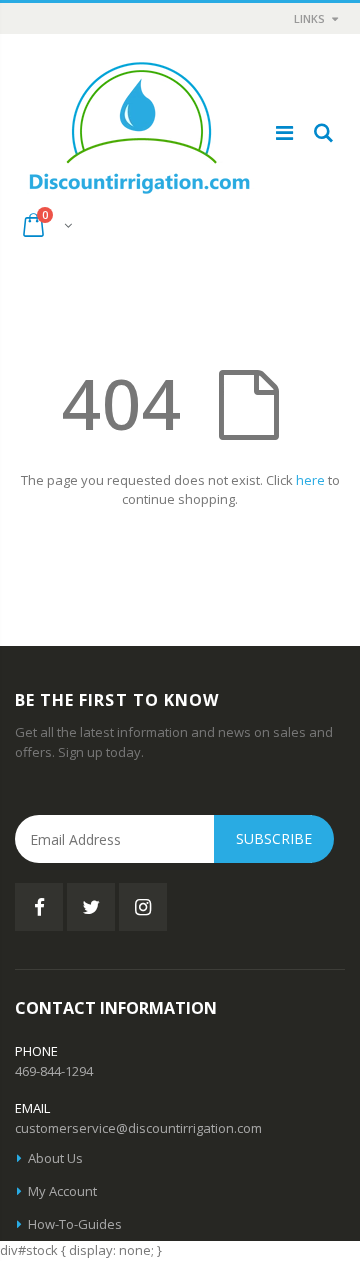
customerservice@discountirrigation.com (138, 1128)
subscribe (274, 838)
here (310, 480)
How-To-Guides (75, 1224)
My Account (62, 1191)
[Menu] (284, 132)
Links (309, 18)
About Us (55, 1158)
